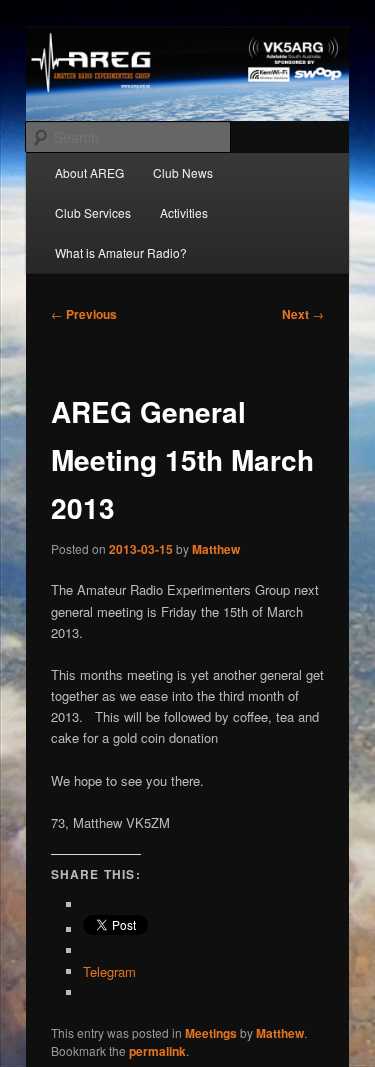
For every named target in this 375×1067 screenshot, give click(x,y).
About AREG (89, 172)
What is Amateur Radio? (121, 252)
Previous (84, 314)
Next (303, 314)
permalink (157, 1051)
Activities (184, 212)
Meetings (211, 1033)
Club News (183, 172)
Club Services (93, 212)
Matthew (216, 549)
